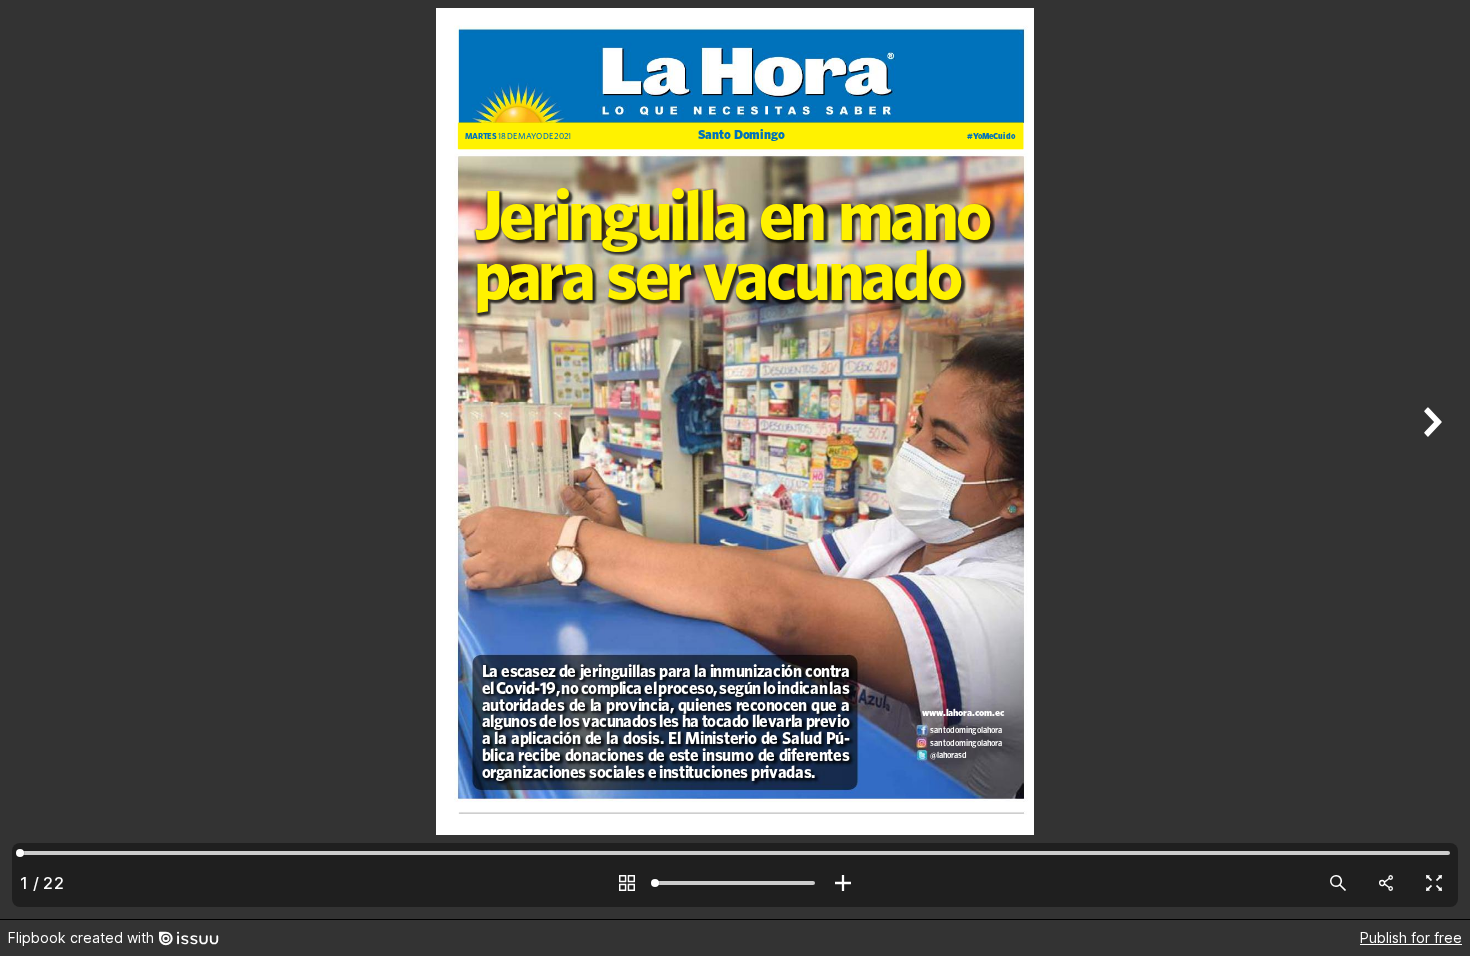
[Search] (1338, 883)
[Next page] (1430, 459)
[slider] (735, 883)
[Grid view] (627, 883)
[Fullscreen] (1434, 883)
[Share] (1386, 883)
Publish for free (1411, 937)
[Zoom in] (843, 883)
